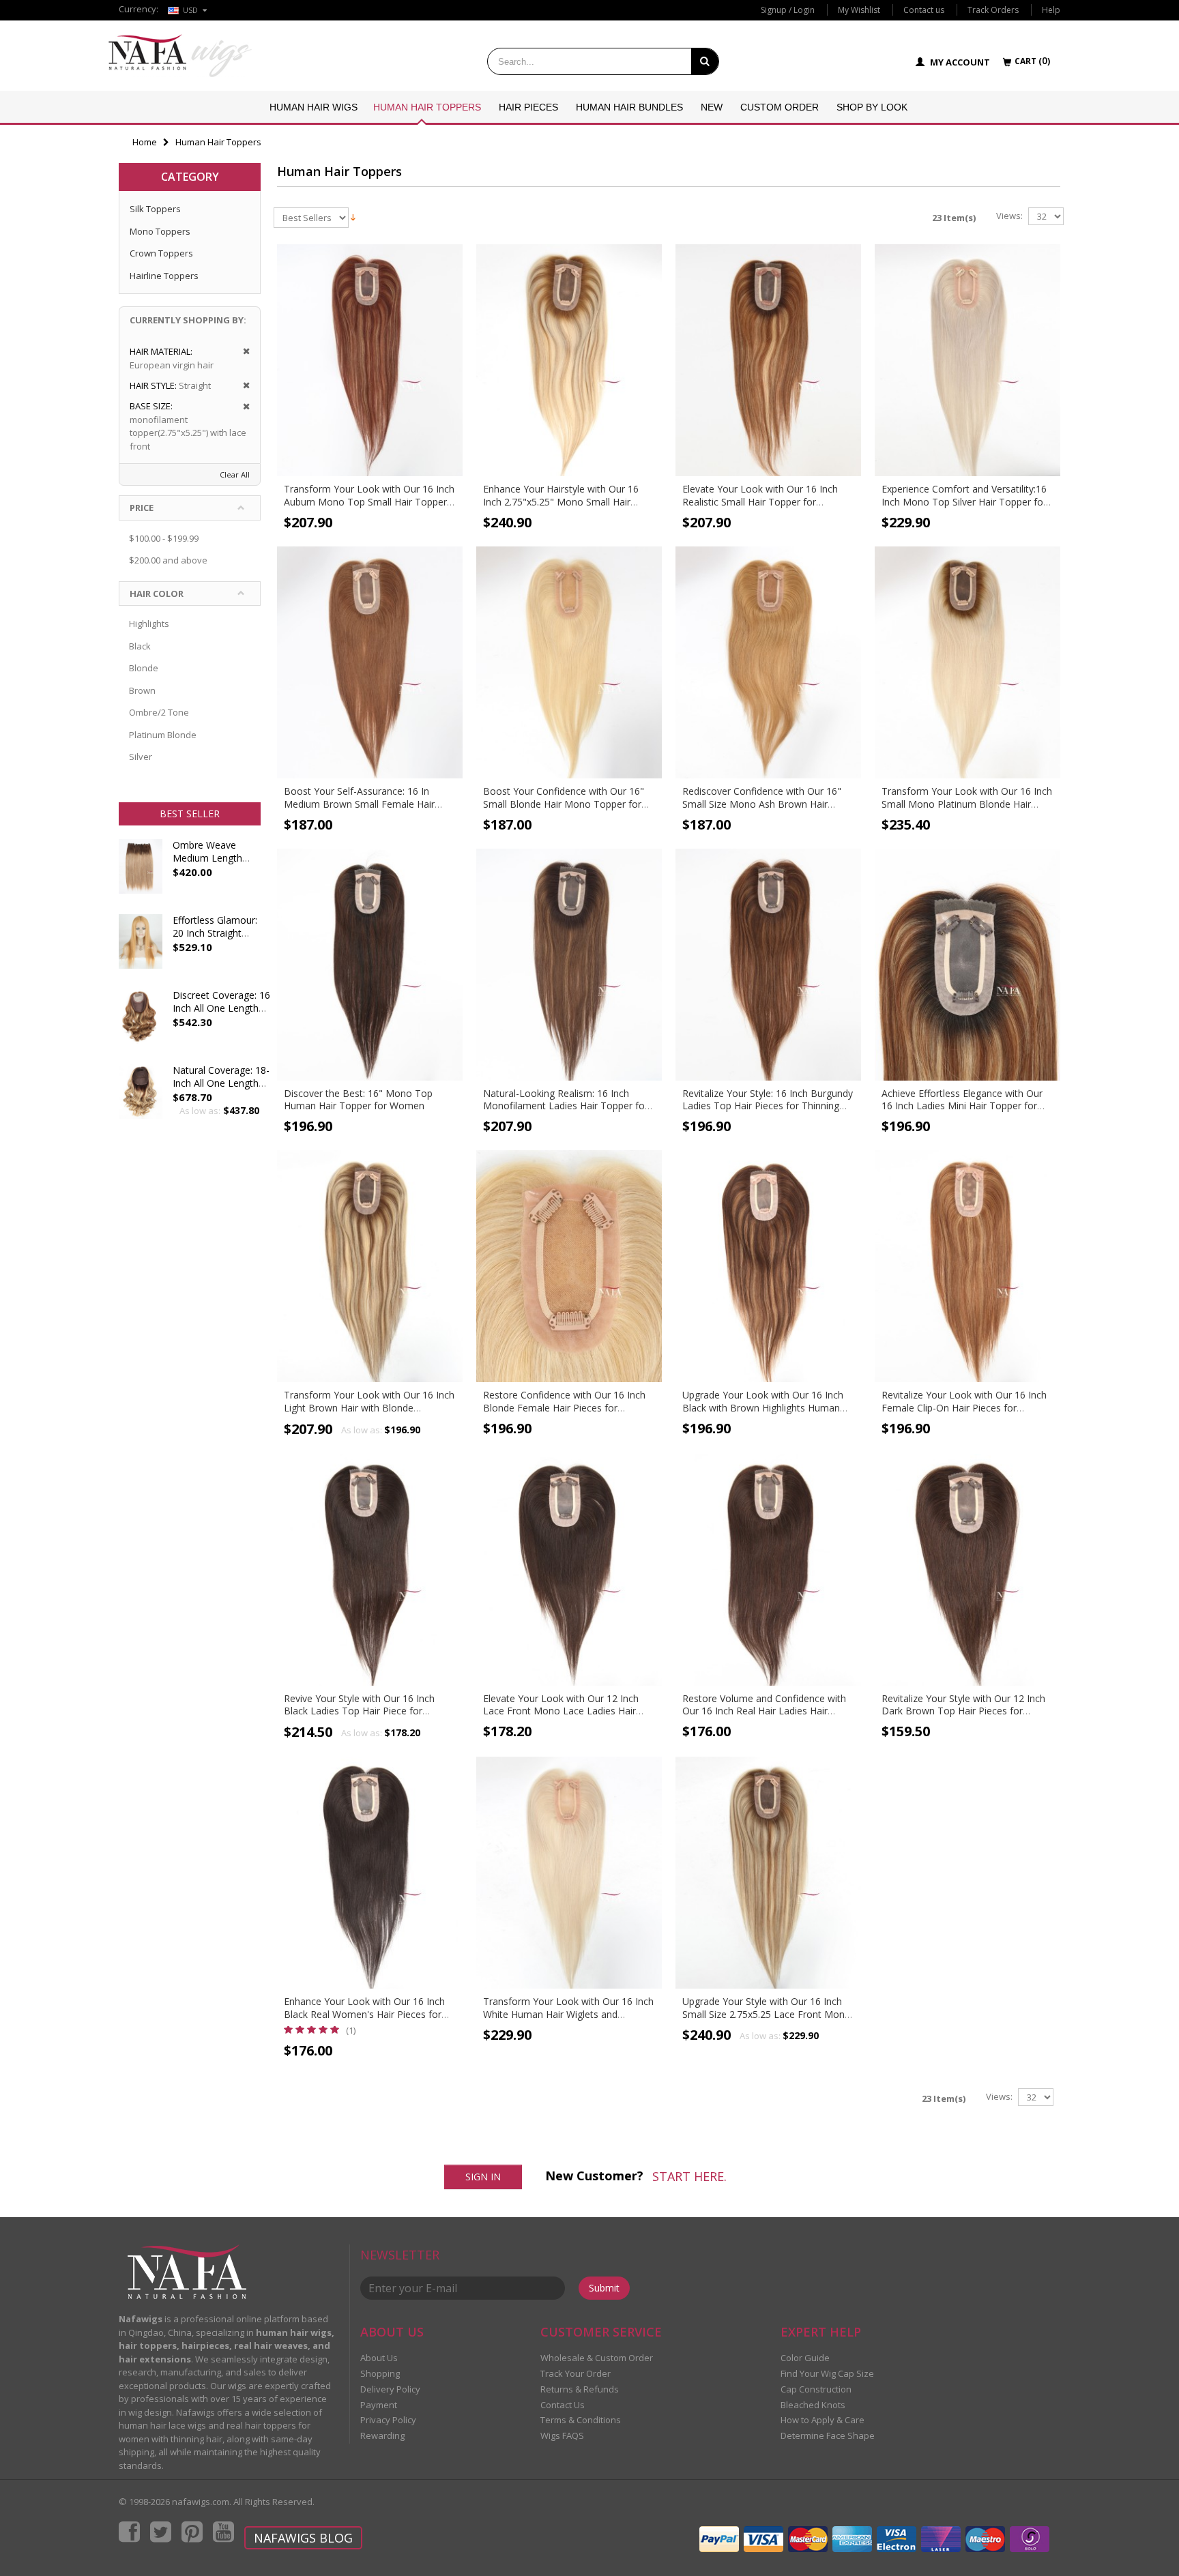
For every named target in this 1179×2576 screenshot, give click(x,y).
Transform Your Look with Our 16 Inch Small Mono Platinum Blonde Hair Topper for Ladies (967, 804)
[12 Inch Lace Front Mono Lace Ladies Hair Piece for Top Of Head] (569, 1570)
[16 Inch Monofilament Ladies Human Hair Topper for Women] (569, 965)
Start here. (689, 2176)
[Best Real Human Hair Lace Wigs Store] (180, 56)
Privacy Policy (388, 2420)
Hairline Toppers (164, 276)
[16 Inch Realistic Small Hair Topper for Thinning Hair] (768, 360)
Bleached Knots (813, 2405)
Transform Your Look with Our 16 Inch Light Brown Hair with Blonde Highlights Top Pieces (369, 1408)
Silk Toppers (155, 209)
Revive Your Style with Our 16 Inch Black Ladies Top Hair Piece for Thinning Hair (359, 1711)
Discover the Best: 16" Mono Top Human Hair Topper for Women (358, 1100)
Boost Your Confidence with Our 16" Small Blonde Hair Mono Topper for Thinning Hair (564, 804)
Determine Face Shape (828, 2435)
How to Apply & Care (823, 2420)
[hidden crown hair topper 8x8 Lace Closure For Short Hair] (141, 1023)
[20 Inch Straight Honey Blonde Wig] (141, 948)
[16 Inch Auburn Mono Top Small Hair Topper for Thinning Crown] (370, 360)
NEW (712, 107)
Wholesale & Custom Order (597, 2358)
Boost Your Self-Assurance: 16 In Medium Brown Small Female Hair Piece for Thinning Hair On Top (359, 804)
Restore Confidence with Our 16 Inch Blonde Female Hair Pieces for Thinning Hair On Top (564, 1408)
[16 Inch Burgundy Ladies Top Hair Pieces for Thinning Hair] (768, 965)
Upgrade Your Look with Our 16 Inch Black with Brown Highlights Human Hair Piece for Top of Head (763, 1408)
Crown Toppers (161, 253)
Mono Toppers (160, 231)
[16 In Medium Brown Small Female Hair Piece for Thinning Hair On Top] (370, 662)
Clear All (235, 474)
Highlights (149, 624)
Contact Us (563, 2405)
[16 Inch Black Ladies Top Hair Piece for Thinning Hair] (370, 1570)
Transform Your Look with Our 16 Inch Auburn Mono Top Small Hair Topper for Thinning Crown (369, 502)
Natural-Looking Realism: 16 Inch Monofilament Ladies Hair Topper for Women (566, 1106)
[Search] (705, 61)
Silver (141, 757)
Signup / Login (788, 10)
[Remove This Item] (242, 352)
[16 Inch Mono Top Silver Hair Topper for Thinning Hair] (967, 360)
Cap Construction (816, 2389)
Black (140, 646)
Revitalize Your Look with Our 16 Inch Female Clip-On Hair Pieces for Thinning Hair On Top (964, 1408)
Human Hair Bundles (629, 107)
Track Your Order (576, 2373)
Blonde (144, 668)
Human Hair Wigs (314, 107)
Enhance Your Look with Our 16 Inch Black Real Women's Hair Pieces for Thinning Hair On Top (364, 2014)
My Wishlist (859, 10)
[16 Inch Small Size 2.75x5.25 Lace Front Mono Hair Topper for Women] (768, 1873)
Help (1051, 10)
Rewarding (382, 2435)
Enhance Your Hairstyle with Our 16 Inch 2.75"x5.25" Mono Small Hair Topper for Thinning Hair (561, 502)
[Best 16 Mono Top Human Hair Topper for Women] (370, 965)
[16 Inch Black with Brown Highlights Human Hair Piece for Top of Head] (768, 1266)
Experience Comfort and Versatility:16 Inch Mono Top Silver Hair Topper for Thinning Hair (964, 502)
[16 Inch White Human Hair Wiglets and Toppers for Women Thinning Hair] (569, 1873)
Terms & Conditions (581, 2420)
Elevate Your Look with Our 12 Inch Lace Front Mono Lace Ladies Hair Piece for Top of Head (561, 1711)
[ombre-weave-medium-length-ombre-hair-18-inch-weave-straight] (141, 873)
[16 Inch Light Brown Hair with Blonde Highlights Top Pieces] (370, 1266)
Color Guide (805, 2358)
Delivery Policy (390, 2389)
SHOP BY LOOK (872, 107)
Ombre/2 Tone (159, 712)
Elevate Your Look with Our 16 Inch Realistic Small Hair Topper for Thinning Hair (760, 502)
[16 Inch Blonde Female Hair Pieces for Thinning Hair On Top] (569, 1266)
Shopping (380, 2373)
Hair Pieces (528, 107)
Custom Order (780, 107)
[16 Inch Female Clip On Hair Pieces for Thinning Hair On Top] (967, 1266)
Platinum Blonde (163, 735)
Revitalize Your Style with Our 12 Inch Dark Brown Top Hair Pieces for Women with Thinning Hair (963, 1711)
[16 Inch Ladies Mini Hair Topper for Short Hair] (967, 965)
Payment (379, 2405)
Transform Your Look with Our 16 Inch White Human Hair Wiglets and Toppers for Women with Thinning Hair (569, 2014)
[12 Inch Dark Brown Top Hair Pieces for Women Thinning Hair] (967, 1570)
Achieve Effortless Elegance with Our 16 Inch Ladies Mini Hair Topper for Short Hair (962, 1106)
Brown (142, 690)
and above (168, 560)
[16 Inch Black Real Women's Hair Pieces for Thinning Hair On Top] (370, 1873)
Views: (1009, 216)
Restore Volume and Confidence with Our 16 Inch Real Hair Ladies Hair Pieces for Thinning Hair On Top (764, 1711)
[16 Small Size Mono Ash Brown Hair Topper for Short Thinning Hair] (768, 662)
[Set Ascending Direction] (353, 216)
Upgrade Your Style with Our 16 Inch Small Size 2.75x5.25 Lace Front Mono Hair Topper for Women (767, 2014)
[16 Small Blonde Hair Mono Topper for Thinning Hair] (569, 662)
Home (145, 142)
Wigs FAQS (562, 2435)
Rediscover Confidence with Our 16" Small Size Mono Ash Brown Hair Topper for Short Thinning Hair (762, 804)
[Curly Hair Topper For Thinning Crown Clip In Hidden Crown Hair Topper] (141, 1098)
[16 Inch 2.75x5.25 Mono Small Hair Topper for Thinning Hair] (569, 360)
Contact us (924, 10)
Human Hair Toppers (427, 107)
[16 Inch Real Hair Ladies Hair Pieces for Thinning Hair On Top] (768, 1570)
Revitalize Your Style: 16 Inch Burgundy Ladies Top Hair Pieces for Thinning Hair (768, 1106)
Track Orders (993, 10)
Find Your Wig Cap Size (827, 2373)
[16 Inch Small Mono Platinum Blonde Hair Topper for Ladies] (967, 662)
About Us (379, 2358)
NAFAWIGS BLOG (303, 2538)
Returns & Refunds (580, 2389)
